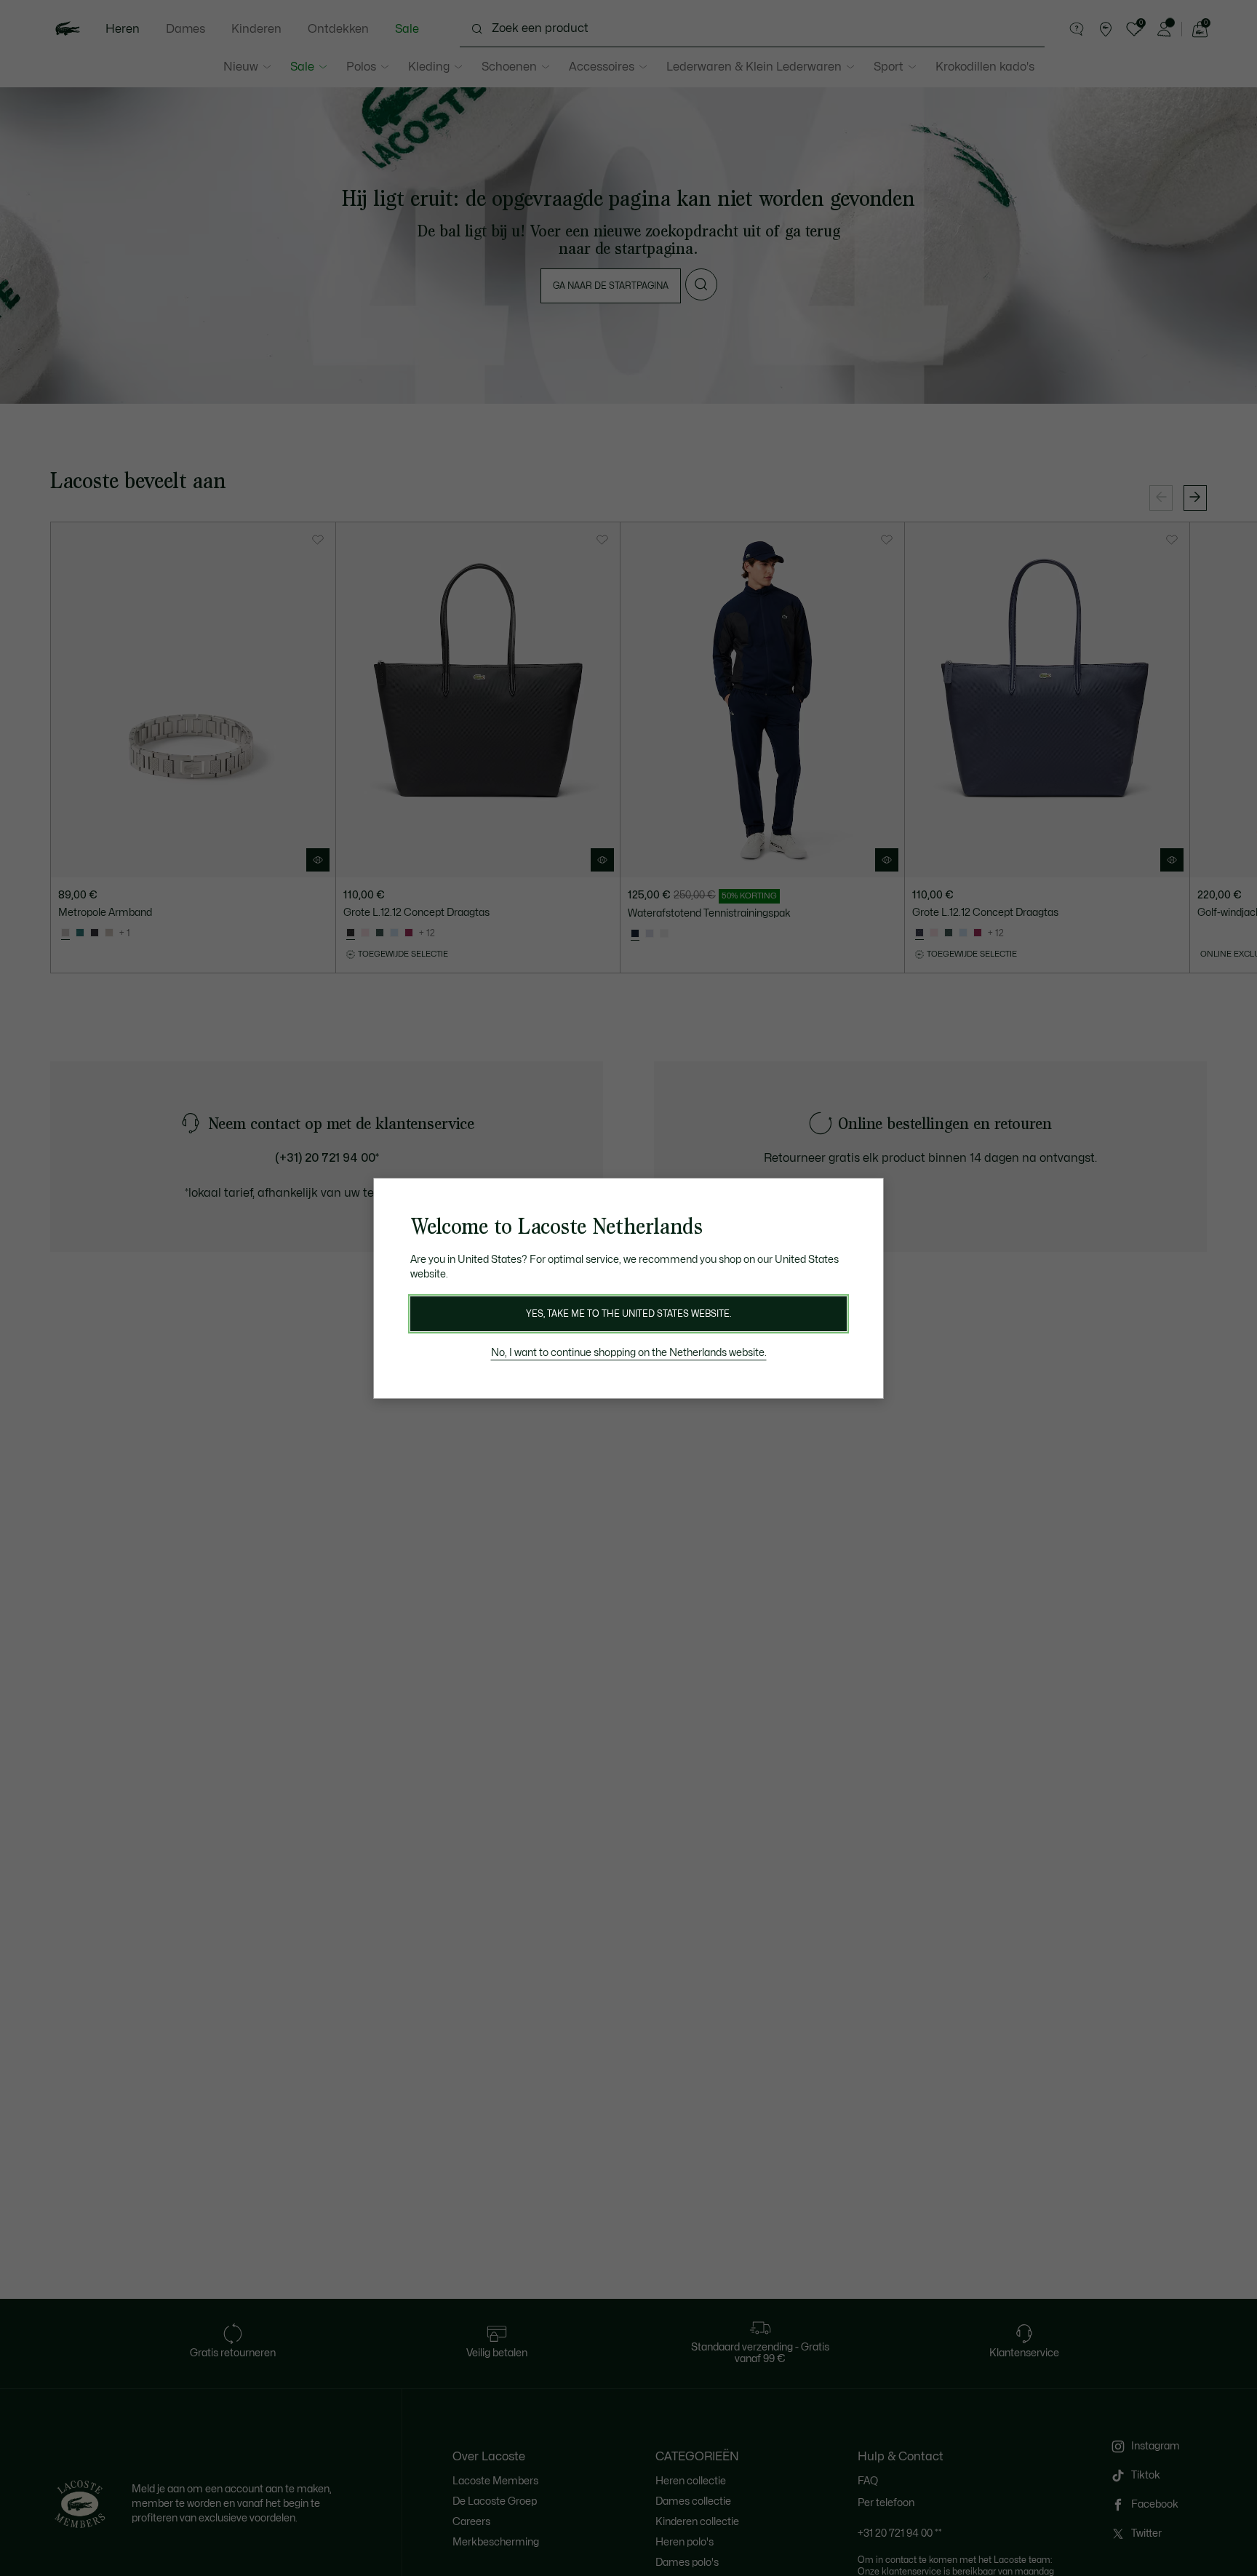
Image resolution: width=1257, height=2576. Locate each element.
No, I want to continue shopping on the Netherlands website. (629, 1353)
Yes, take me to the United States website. (628, 1314)
